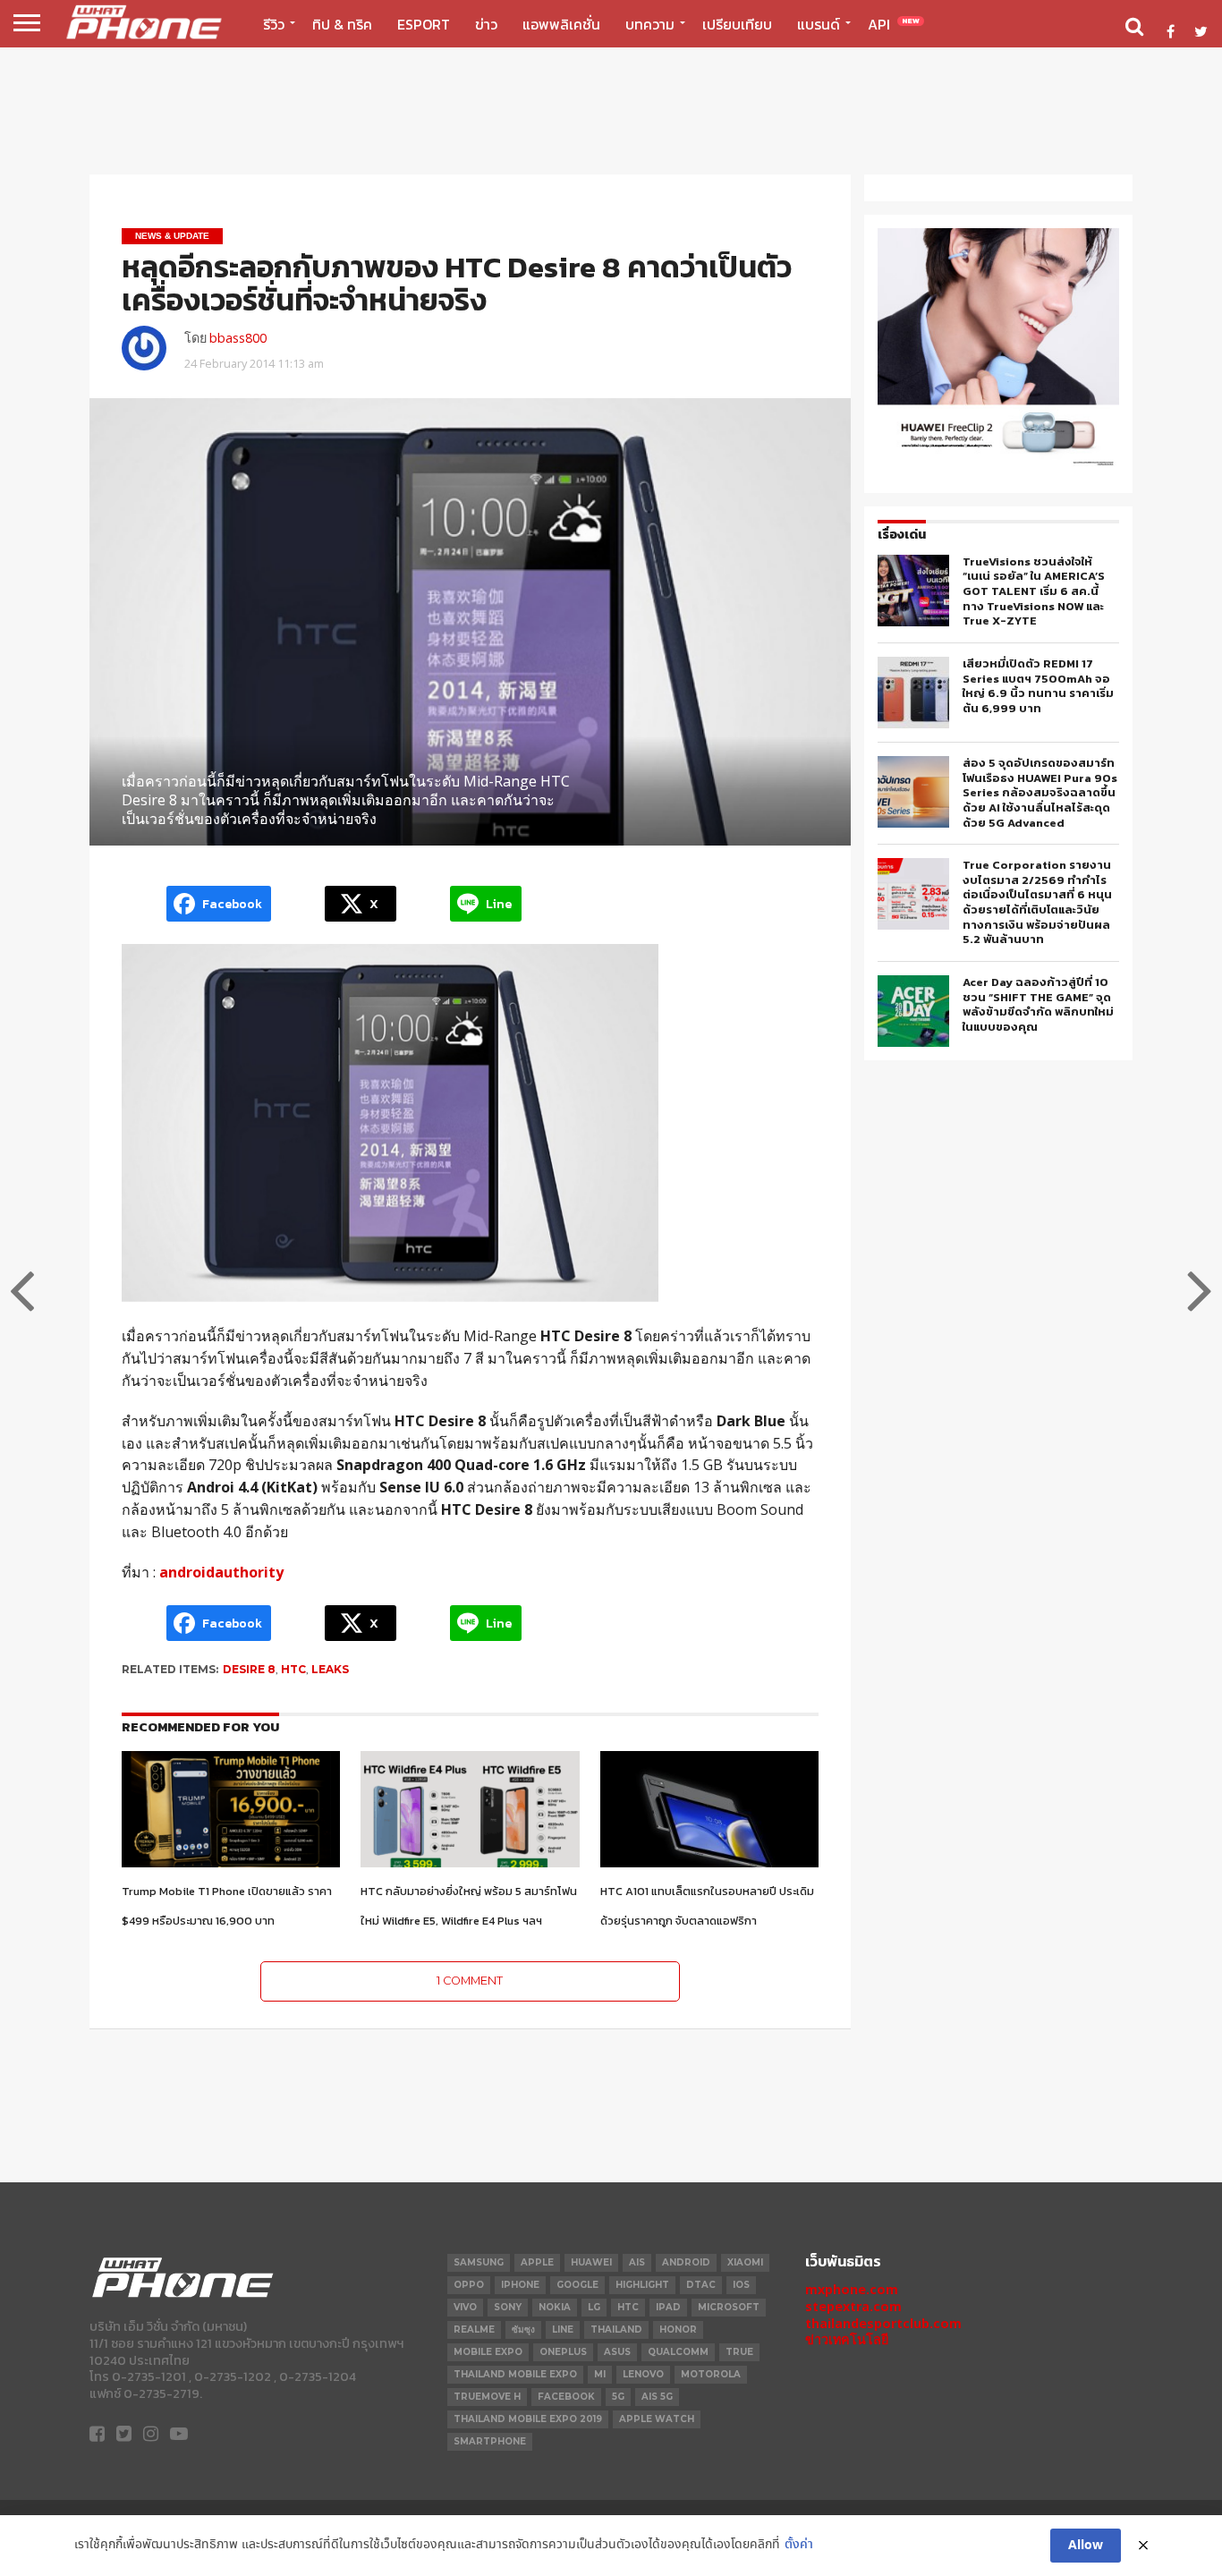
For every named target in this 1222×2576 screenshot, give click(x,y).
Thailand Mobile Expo (515, 2374)
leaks (330, 1669)
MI (600, 2374)
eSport (424, 24)
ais (637, 2262)
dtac (701, 2285)
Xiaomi (745, 2262)
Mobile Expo (488, 2352)
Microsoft (729, 2307)
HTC (293, 1669)
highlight (642, 2285)
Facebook (566, 2397)
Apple (537, 2262)
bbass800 (238, 338)
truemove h (487, 2397)
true (739, 2352)
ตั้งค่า (799, 2545)
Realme (474, 2329)
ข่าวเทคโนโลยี (847, 2339)
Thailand (616, 2329)
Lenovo (643, 2374)
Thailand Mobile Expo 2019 (528, 2419)
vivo (465, 2307)
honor (678, 2329)
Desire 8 (249, 1669)
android (686, 2262)
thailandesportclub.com (883, 2323)
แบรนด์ (819, 24)
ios (741, 2285)
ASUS (617, 2352)
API (894, 24)
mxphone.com (852, 2289)
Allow (1086, 2546)
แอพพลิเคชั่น (561, 24)
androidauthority (221, 1572)
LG (594, 2307)
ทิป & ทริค (342, 24)
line (563, 2329)
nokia (555, 2307)
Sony (508, 2307)
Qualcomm (678, 2352)
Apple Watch (657, 2419)
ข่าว (486, 24)
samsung (479, 2262)
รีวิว (274, 24)
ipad (668, 2307)
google (577, 2285)
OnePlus (563, 2352)
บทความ (650, 24)
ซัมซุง (523, 2329)
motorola (711, 2374)
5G (618, 2397)
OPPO (469, 2285)
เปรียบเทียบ (737, 24)
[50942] (998, 465)
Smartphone (490, 2441)
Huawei (591, 2262)
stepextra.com (853, 2306)
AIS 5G (657, 2397)
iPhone (520, 2285)
